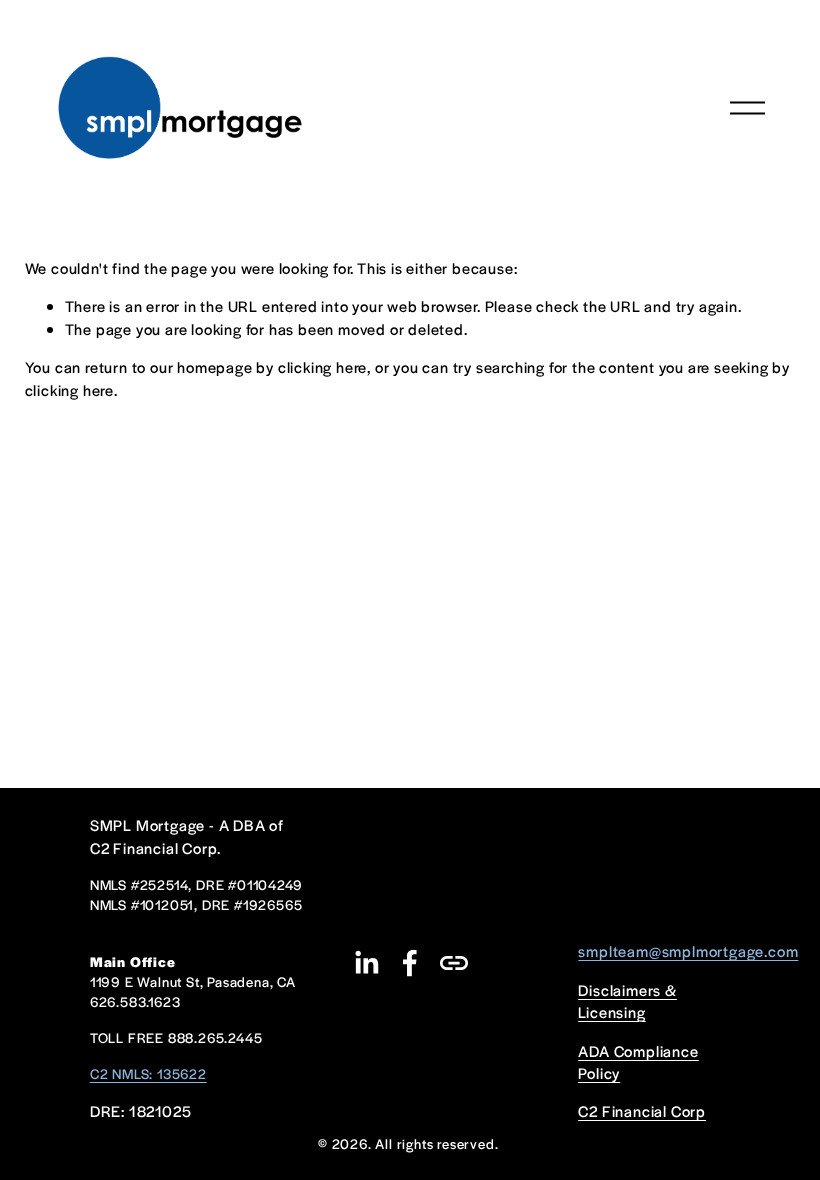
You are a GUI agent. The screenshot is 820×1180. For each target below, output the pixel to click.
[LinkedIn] (366, 963)
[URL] (454, 963)
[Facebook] (410, 963)
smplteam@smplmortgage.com (688, 950)
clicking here (322, 366)
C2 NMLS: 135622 (148, 1073)
